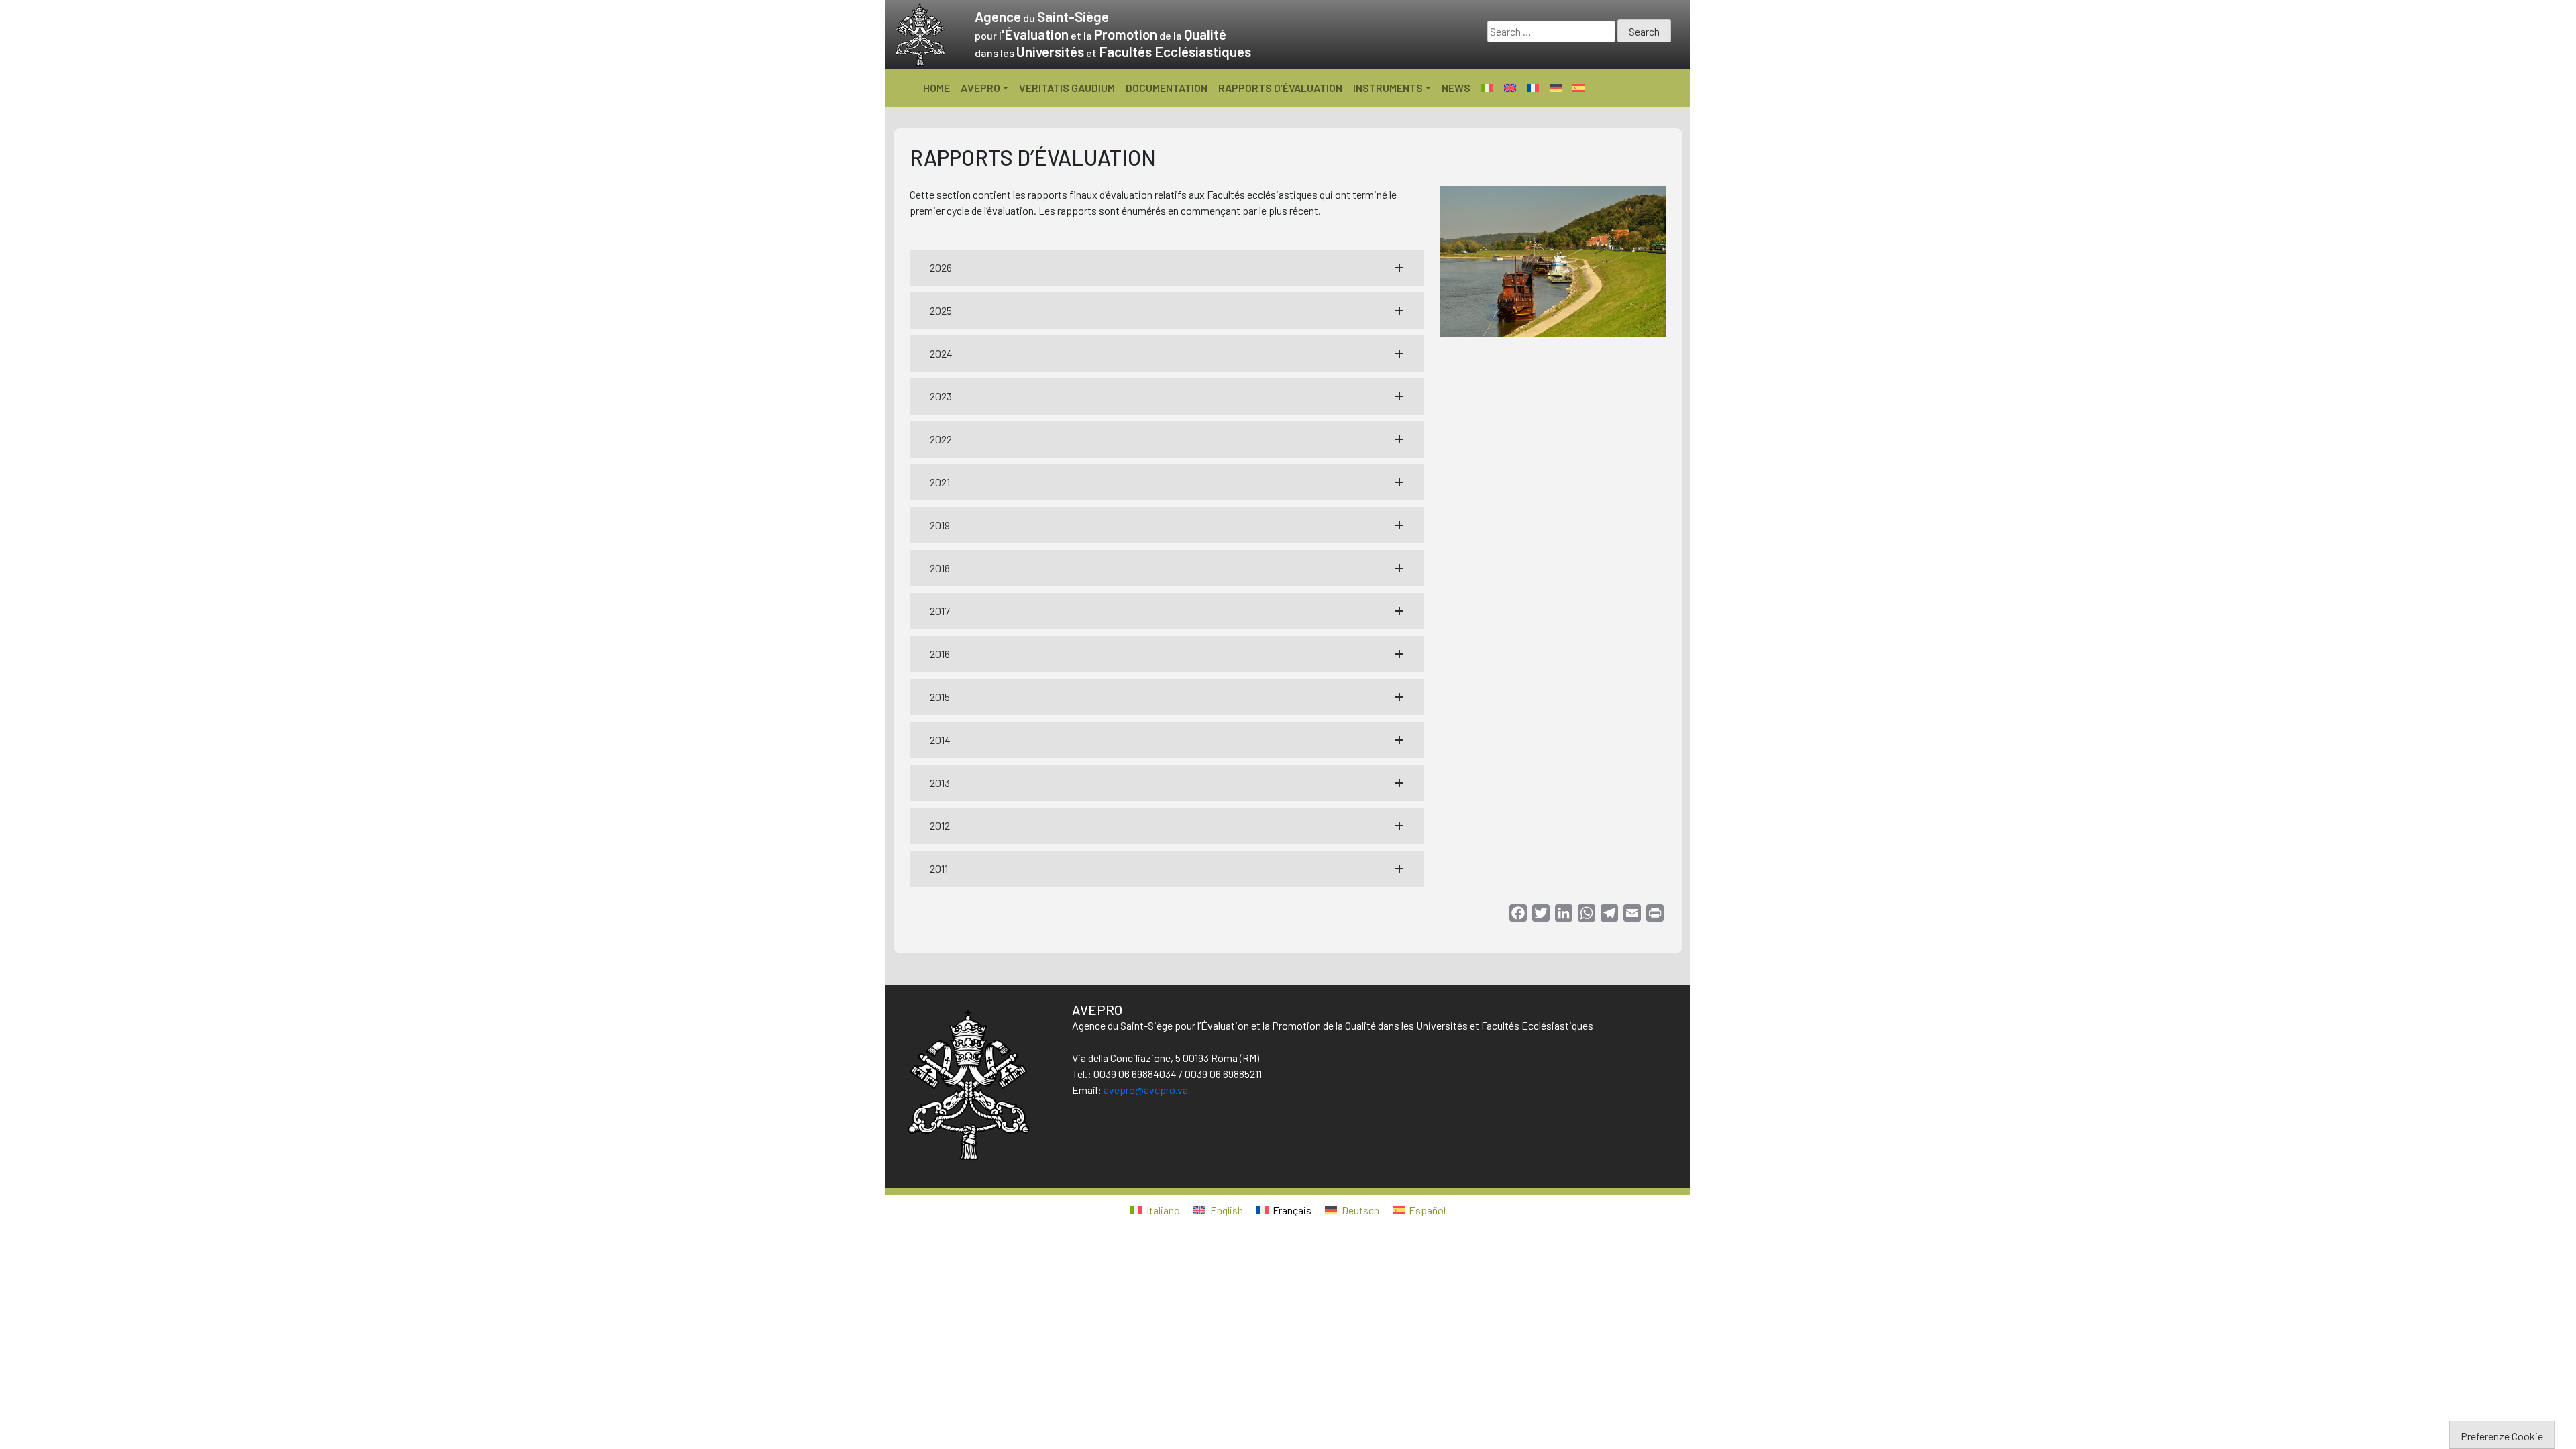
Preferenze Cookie (2502, 1436)
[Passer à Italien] (1487, 88)
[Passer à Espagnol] (1578, 88)
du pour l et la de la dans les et (1113, 35)
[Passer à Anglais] (1510, 88)
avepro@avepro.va (1146, 1090)
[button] (1167, 268)
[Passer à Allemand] (1556, 88)
